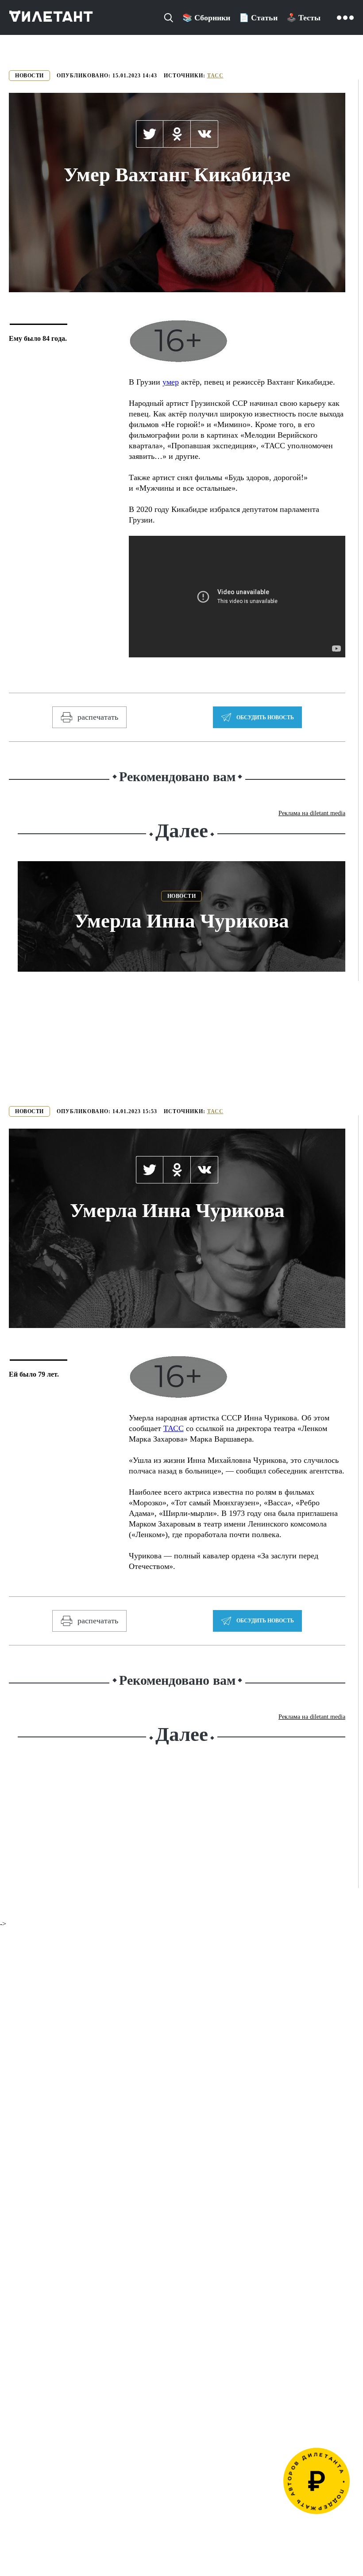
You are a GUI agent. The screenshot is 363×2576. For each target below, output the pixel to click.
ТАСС (215, 76)
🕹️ (303, 18)
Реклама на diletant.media (312, 813)
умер (171, 382)
